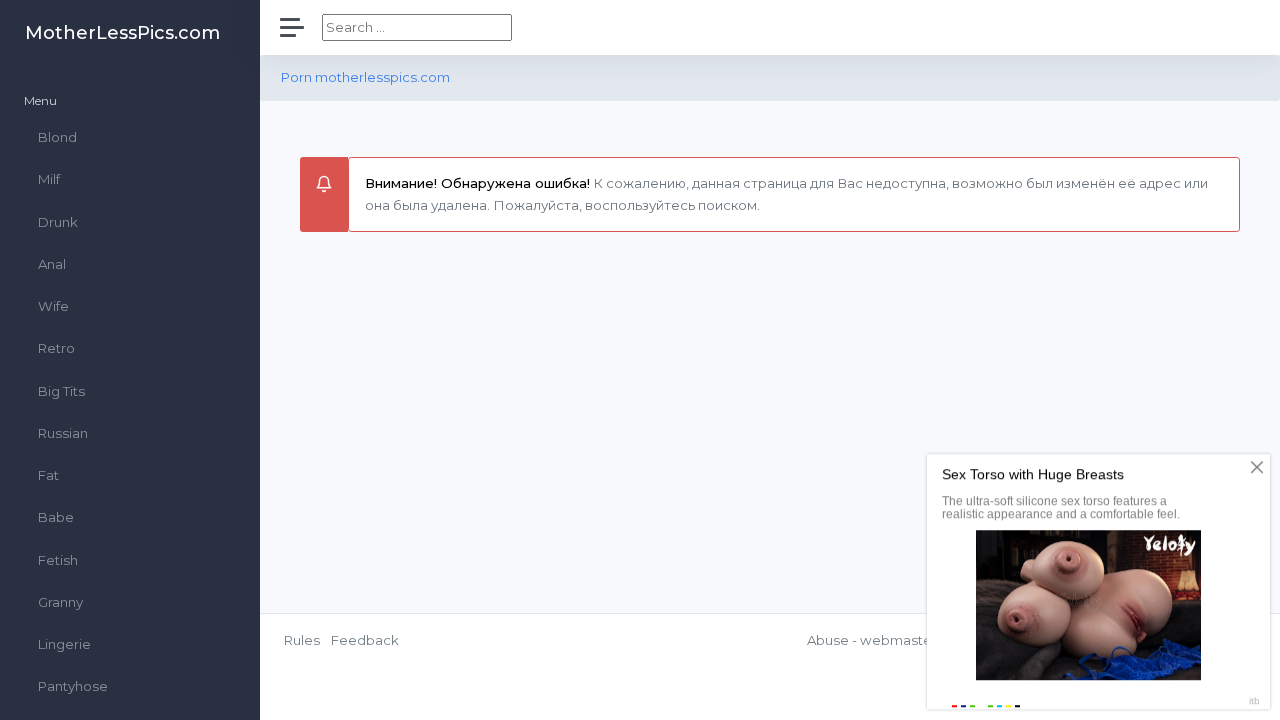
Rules (302, 640)
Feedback (365, 640)
